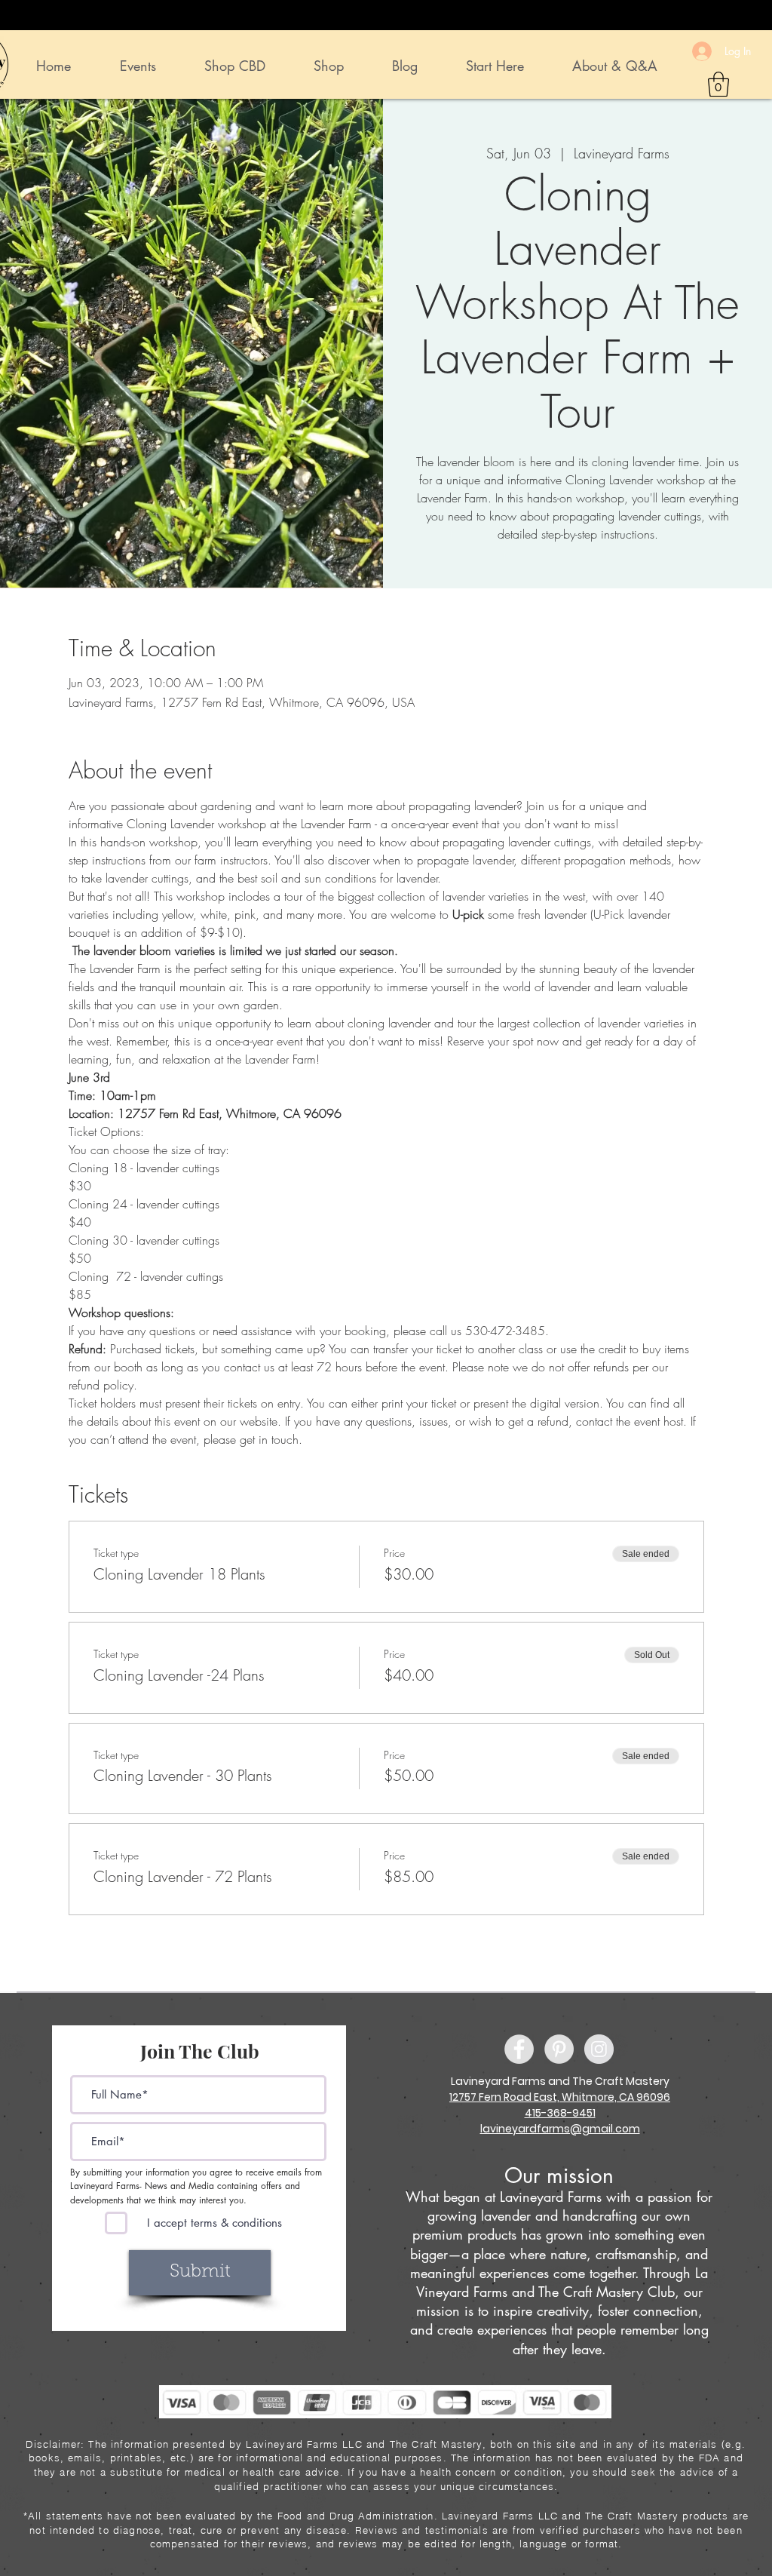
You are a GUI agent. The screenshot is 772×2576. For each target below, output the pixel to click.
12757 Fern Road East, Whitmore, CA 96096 (560, 2097)
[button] (718, 84)
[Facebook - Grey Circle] (519, 2049)
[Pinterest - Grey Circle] (559, 2049)
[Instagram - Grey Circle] (599, 2049)
